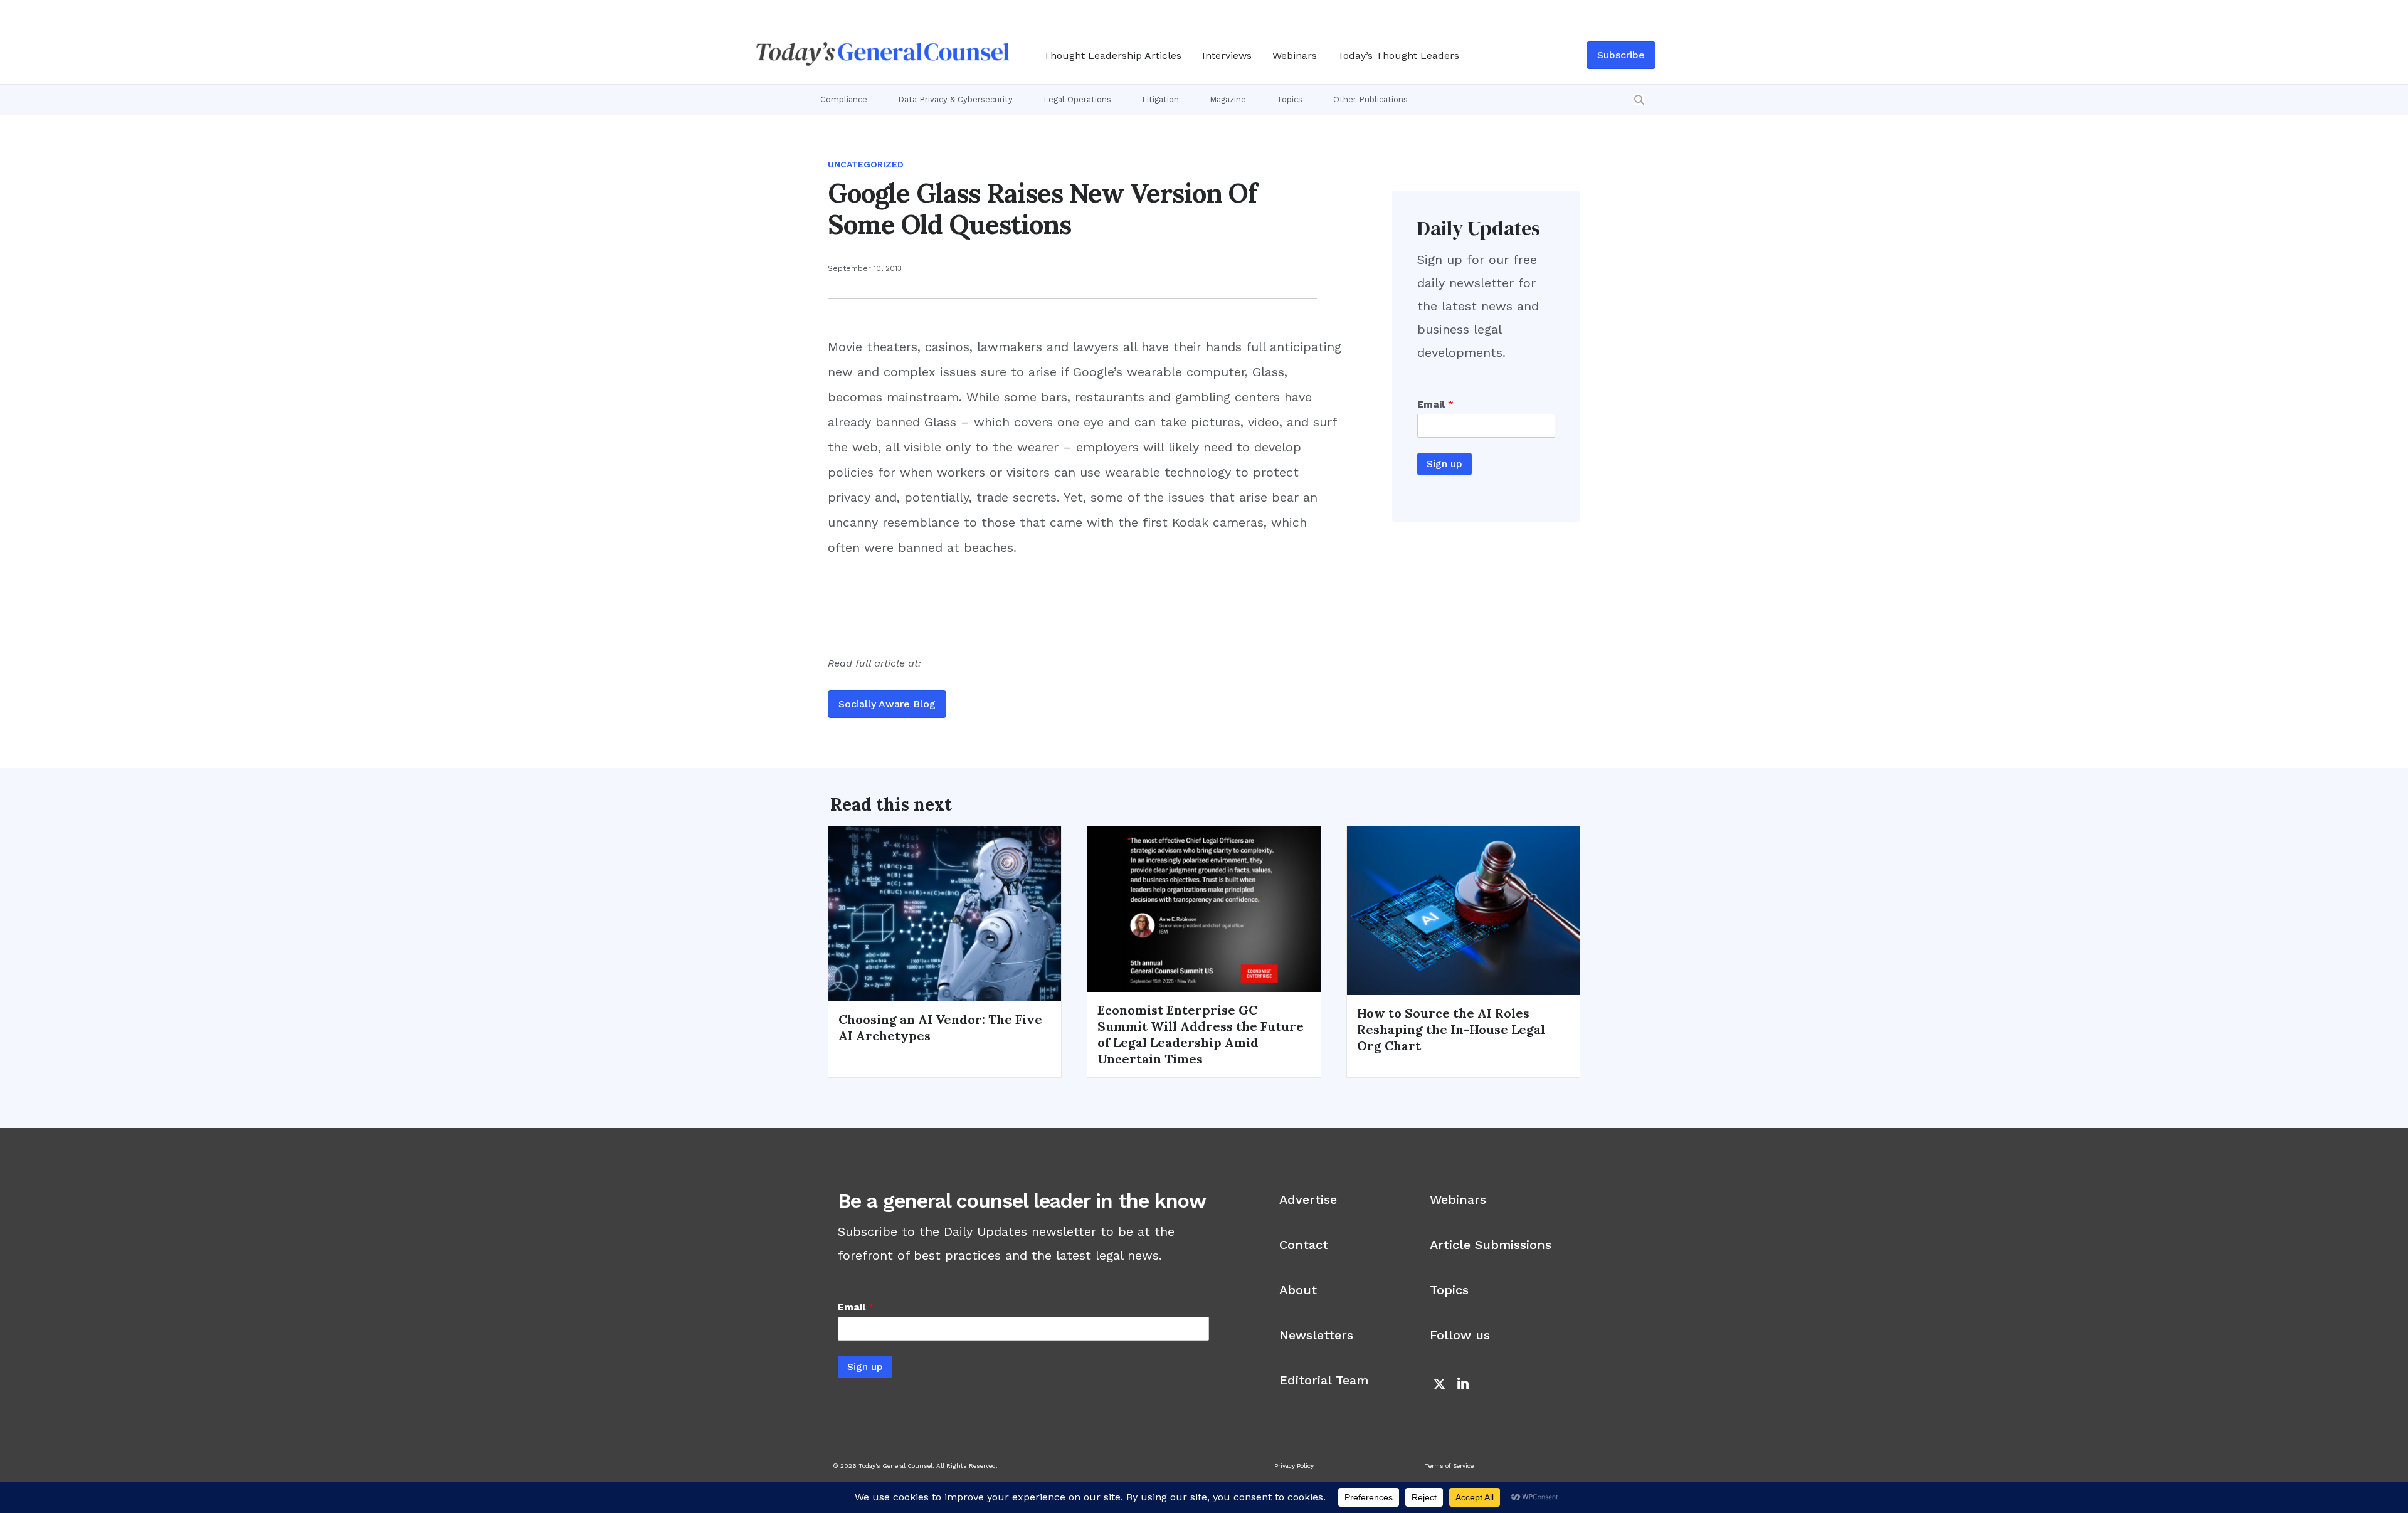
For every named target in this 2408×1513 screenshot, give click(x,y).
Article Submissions (1491, 1245)
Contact (1304, 1245)
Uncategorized (866, 164)
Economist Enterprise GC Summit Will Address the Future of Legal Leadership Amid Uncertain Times (1201, 1034)
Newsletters (1316, 1335)
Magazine (1228, 99)
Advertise (1308, 1199)
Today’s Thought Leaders (1398, 55)
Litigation (1160, 99)
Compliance (844, 99)
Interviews (1227, 55)
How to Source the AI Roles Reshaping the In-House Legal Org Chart (1451, 1029)
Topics (1290, 99)
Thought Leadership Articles (1112, 55)
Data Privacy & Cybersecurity (955, 99)
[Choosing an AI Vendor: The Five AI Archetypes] (945, 913)
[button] (1639, 100)
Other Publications (1370, 99)
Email (1435, 404)
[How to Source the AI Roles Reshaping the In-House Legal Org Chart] (1463, 910)
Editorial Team (1324, 1380)
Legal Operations (1077, 99)
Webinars (1295, 55)
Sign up (1444, 464)
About (1298, 1290)
